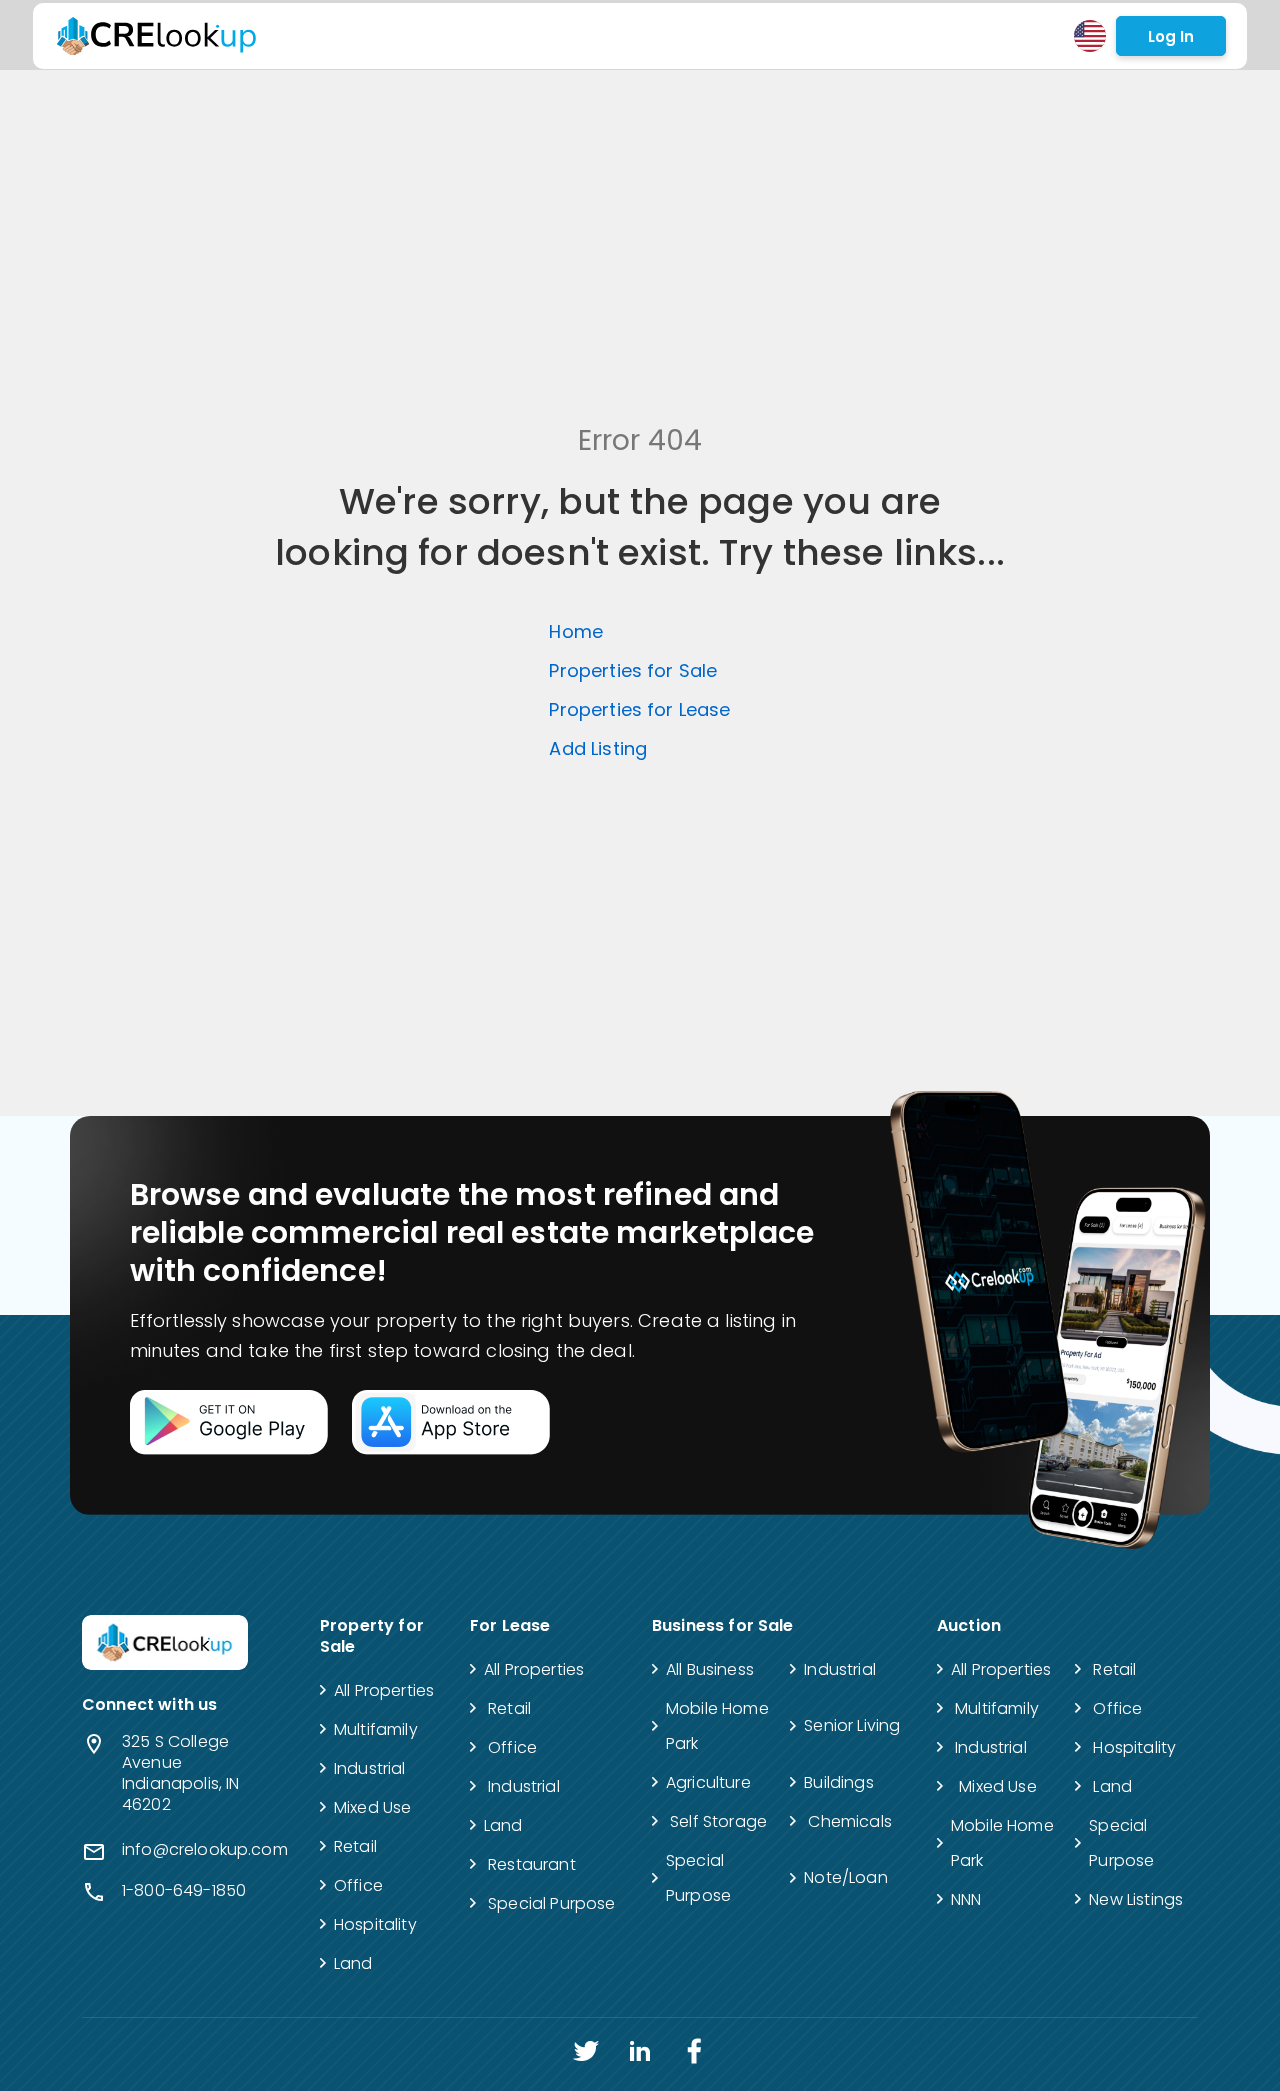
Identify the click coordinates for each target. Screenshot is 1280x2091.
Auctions (551, 36)
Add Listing (742, 36)
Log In (1171, 36)
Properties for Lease (639, 709)
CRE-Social (829, 36)
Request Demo (643, 36)
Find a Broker (466, 36)
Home (576, 631)
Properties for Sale (633, 670)
